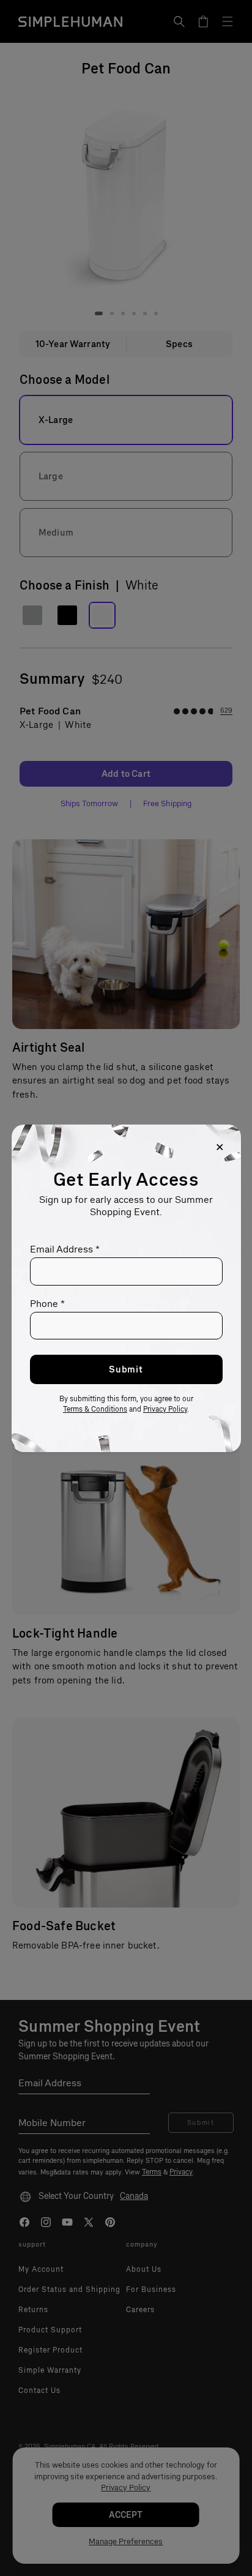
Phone (47, 1304)
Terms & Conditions (95, 1409)
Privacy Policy (165, 1409)
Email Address (65, 1249)
